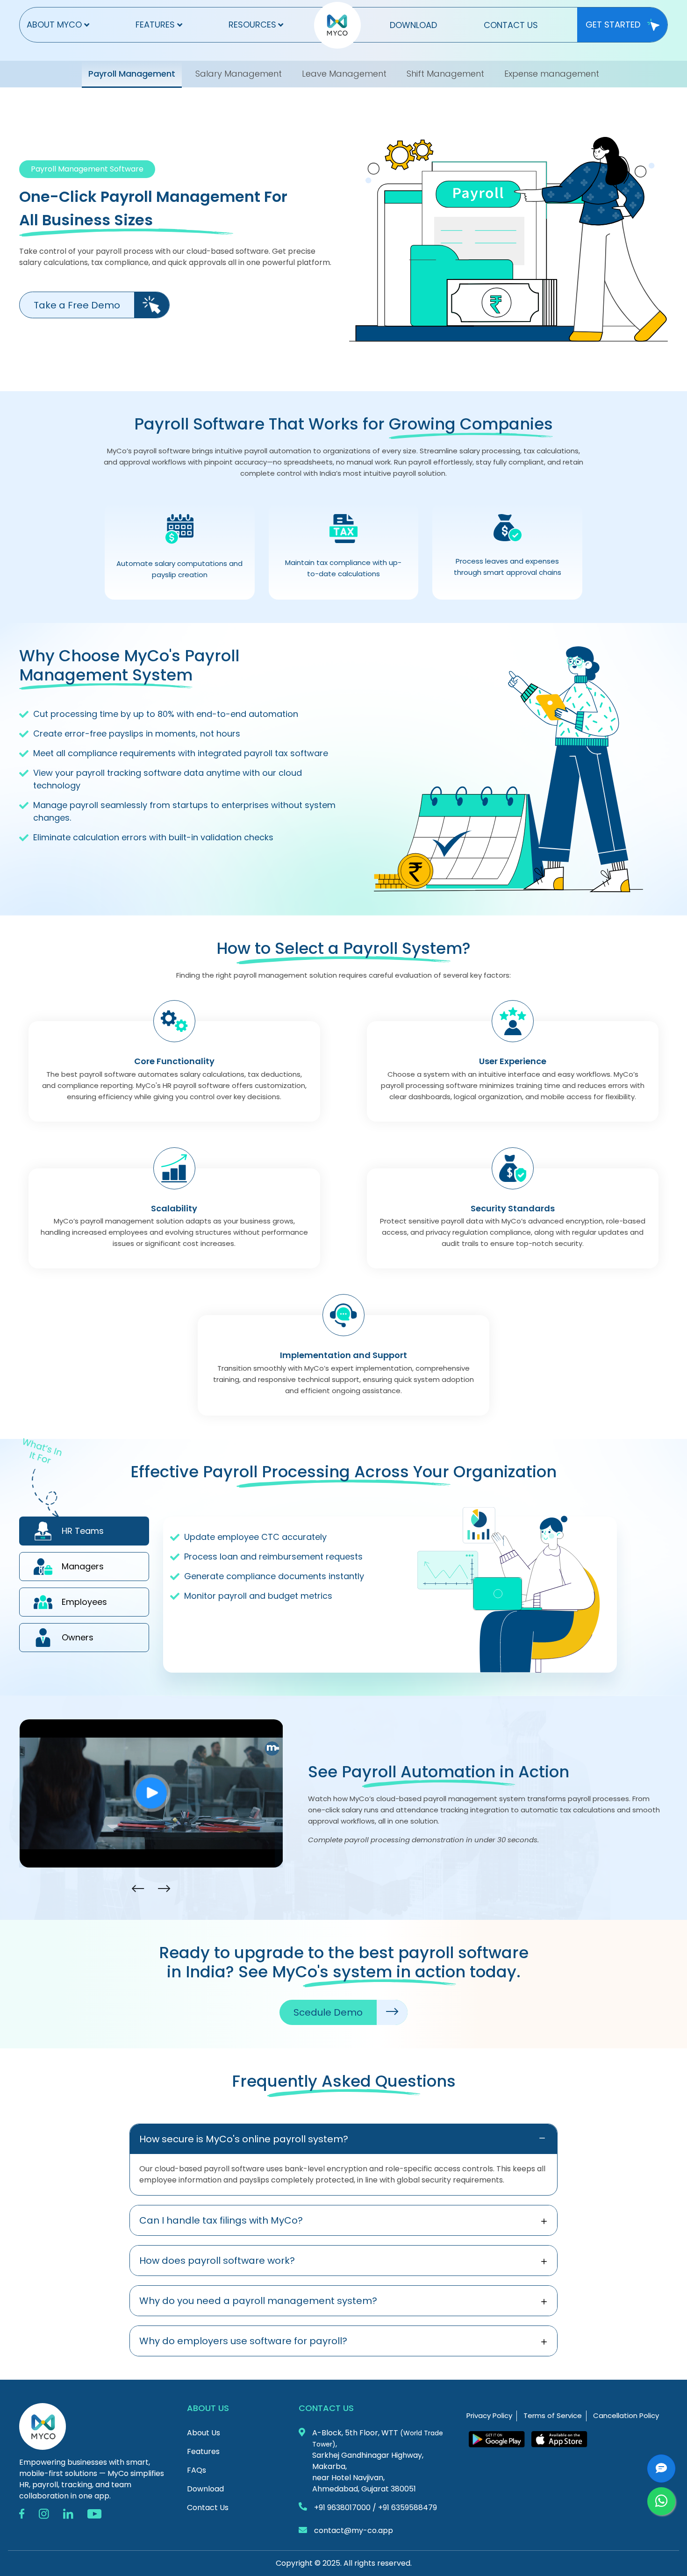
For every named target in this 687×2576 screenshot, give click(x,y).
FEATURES (155, 25)
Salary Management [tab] (239, 74)
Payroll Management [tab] (132, 74)
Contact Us (208, 2508)
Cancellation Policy (626, 2415)
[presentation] (138, 1889)
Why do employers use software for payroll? (243, 2341)
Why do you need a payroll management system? (258, 2301)
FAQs (197, 2470)
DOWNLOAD (413, 25)
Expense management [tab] (552, 74)
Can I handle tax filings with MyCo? (221, 2220)
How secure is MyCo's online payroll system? (244, 2139)
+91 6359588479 (408, 2508)
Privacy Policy (489, 2415)
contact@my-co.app (354, 2530)
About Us (204, 2433)
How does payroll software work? (217, 2261)
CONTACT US (511, 25)
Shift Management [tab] (445, 74)
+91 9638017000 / (345, 2508)
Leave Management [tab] (344, 74)
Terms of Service (553, 2415)
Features (203, 2451)
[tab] (84, 1531)
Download (205, 2489)
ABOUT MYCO (54, 25)
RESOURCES (252, 25)
